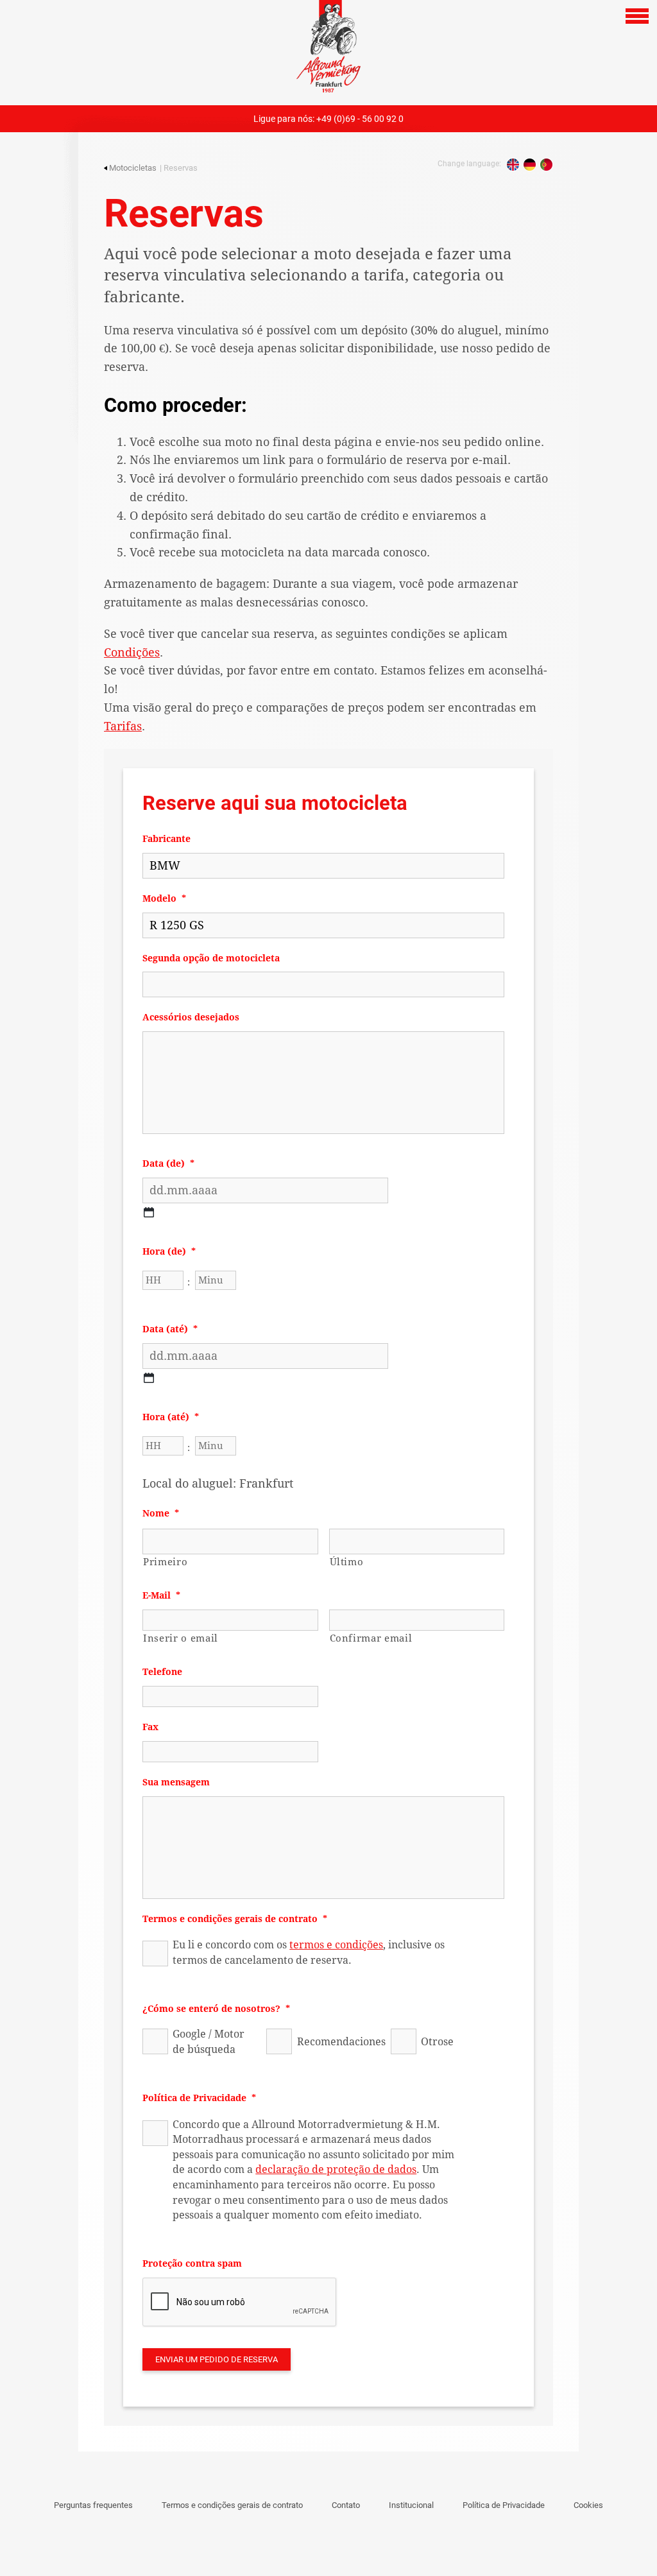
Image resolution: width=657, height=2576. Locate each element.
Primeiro (165, 1562)
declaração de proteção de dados (336, 2169)
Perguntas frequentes (93, 2505)
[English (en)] (513, 165)
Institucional (411, 2505)
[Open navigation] (637, 16)
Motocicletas (133, 168)
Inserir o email (181, 1638)
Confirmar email (371, 1638)
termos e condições (336, 1945)
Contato (346, 2505)
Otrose (437, 2042)
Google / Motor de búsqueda (209, 2042)
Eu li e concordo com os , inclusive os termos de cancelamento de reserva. (309, 1953)
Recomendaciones (334, 2042)
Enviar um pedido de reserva (217, 2359)
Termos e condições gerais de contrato (232, 2505)
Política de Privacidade (504, 2505)
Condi (132, 652)
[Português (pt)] (546, 165)
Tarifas (123, 726)
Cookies (588, 2505)
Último (347, 1562)
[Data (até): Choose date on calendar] (149, 1378)
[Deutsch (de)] (530, 165)
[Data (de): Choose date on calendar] (149, 1212)
